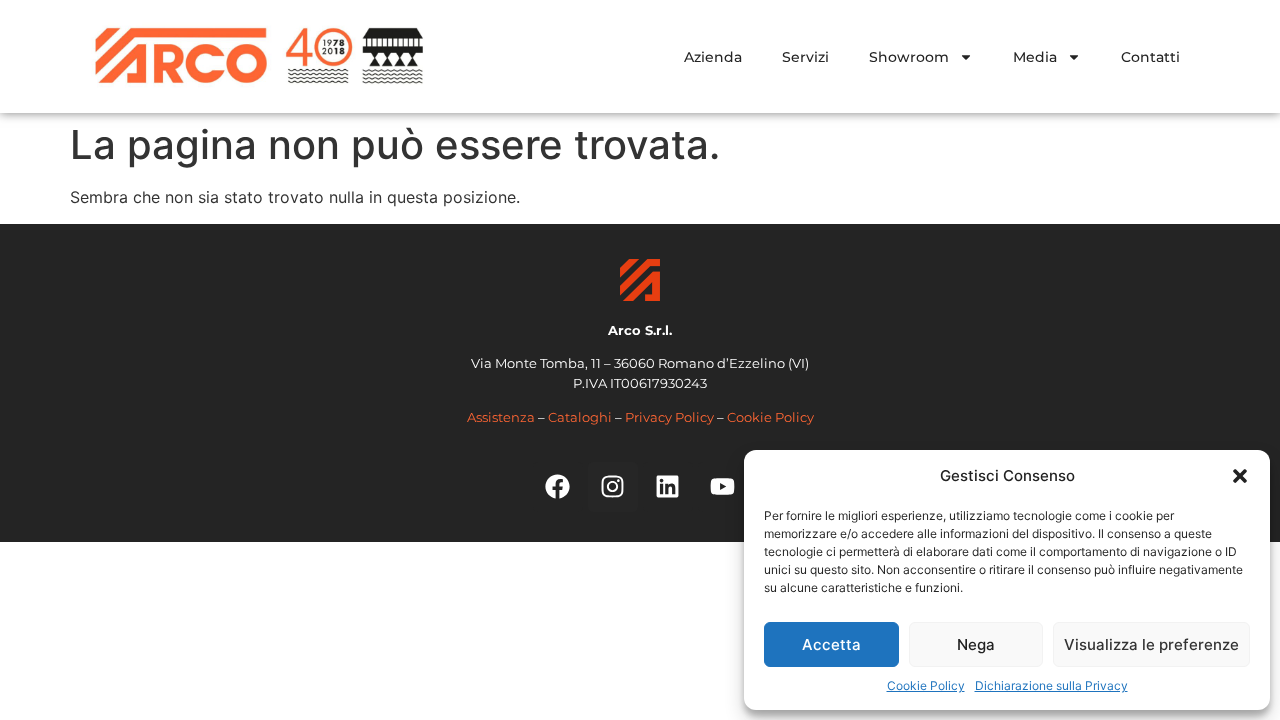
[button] (1240, 476)
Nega (976, 644)
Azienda (713, 57)
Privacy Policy (669, 417)
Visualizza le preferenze (1151, 644)
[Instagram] (613, 487)
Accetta (831, 644)
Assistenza (501, 417)
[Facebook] (558, 487)
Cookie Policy (926, 685)
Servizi (805, 57)
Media (1035, 57)
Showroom (909, 57)
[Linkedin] (668, 487)
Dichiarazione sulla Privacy (1051, 685)
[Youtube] (723, 487)
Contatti (1150, 57)
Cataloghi (580, 417)
